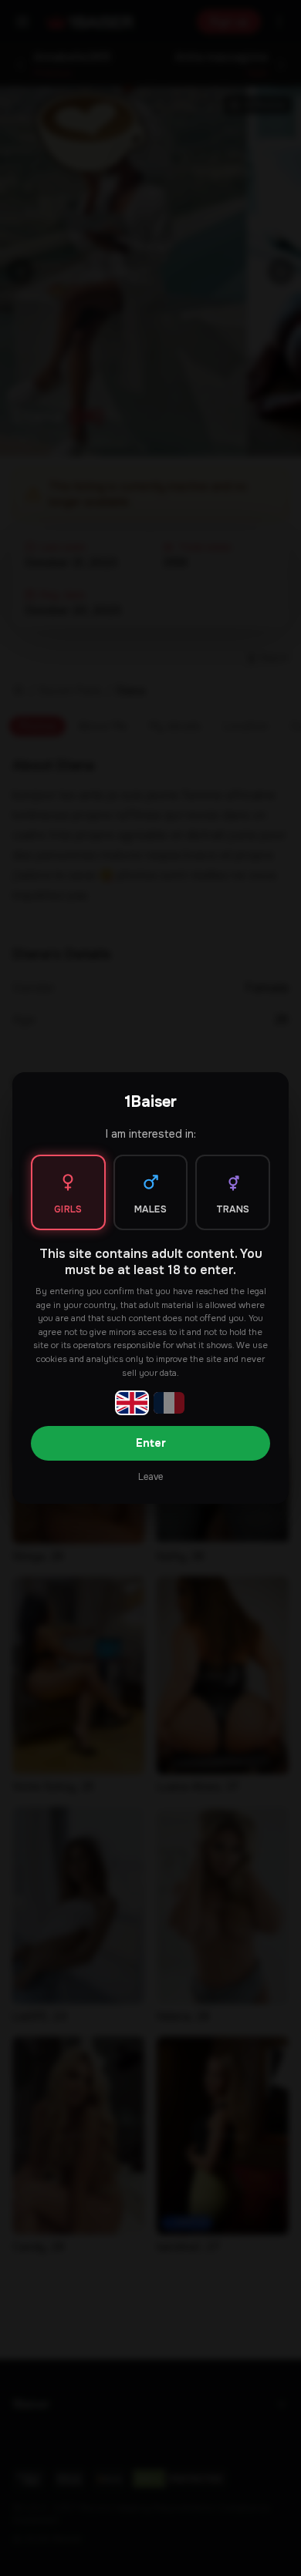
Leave (150, 1477)
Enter (151, 1443)
